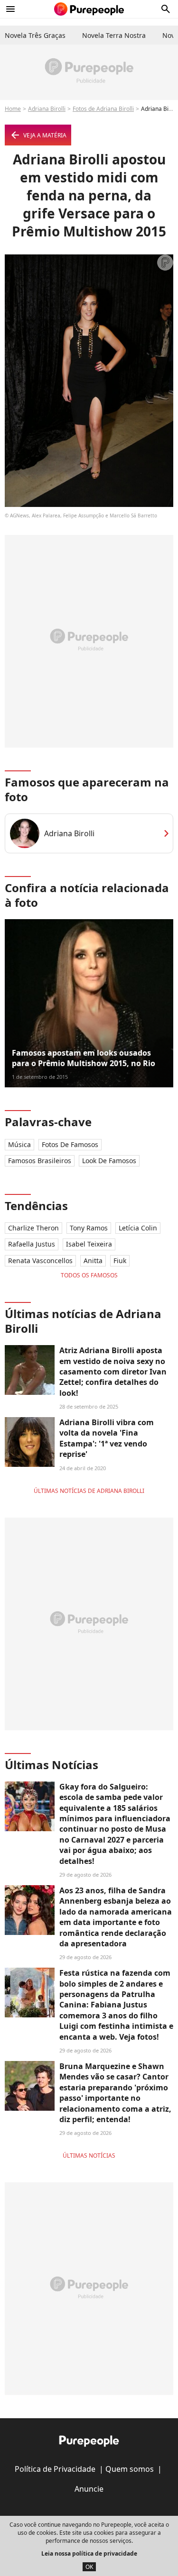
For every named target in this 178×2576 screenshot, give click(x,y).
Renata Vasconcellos (40, 1261)
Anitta (93, 1261)
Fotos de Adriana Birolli (103, 109)
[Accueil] (89, 9)
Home (13, 109)
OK (89, 2567)
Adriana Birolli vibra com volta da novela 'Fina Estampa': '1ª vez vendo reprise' (107, 1438)
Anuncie (89, 2489)
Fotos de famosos (70, 1144)
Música (19, 1144)
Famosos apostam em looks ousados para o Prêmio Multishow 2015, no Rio (84, 1058)
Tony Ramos (89, 1228)
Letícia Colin (138, 1228)
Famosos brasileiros (40, 1161)
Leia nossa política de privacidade (89, 2553)
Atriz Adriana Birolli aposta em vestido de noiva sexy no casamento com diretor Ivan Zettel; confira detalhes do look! (113, 1372)
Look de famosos (109, 1161)
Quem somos (130, 2469)
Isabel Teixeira (89, 1244)
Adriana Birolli (47, 109)
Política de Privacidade (55, 2469)
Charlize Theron (33, 1228)
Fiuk (120, 1261)
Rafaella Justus (32, 1244)
